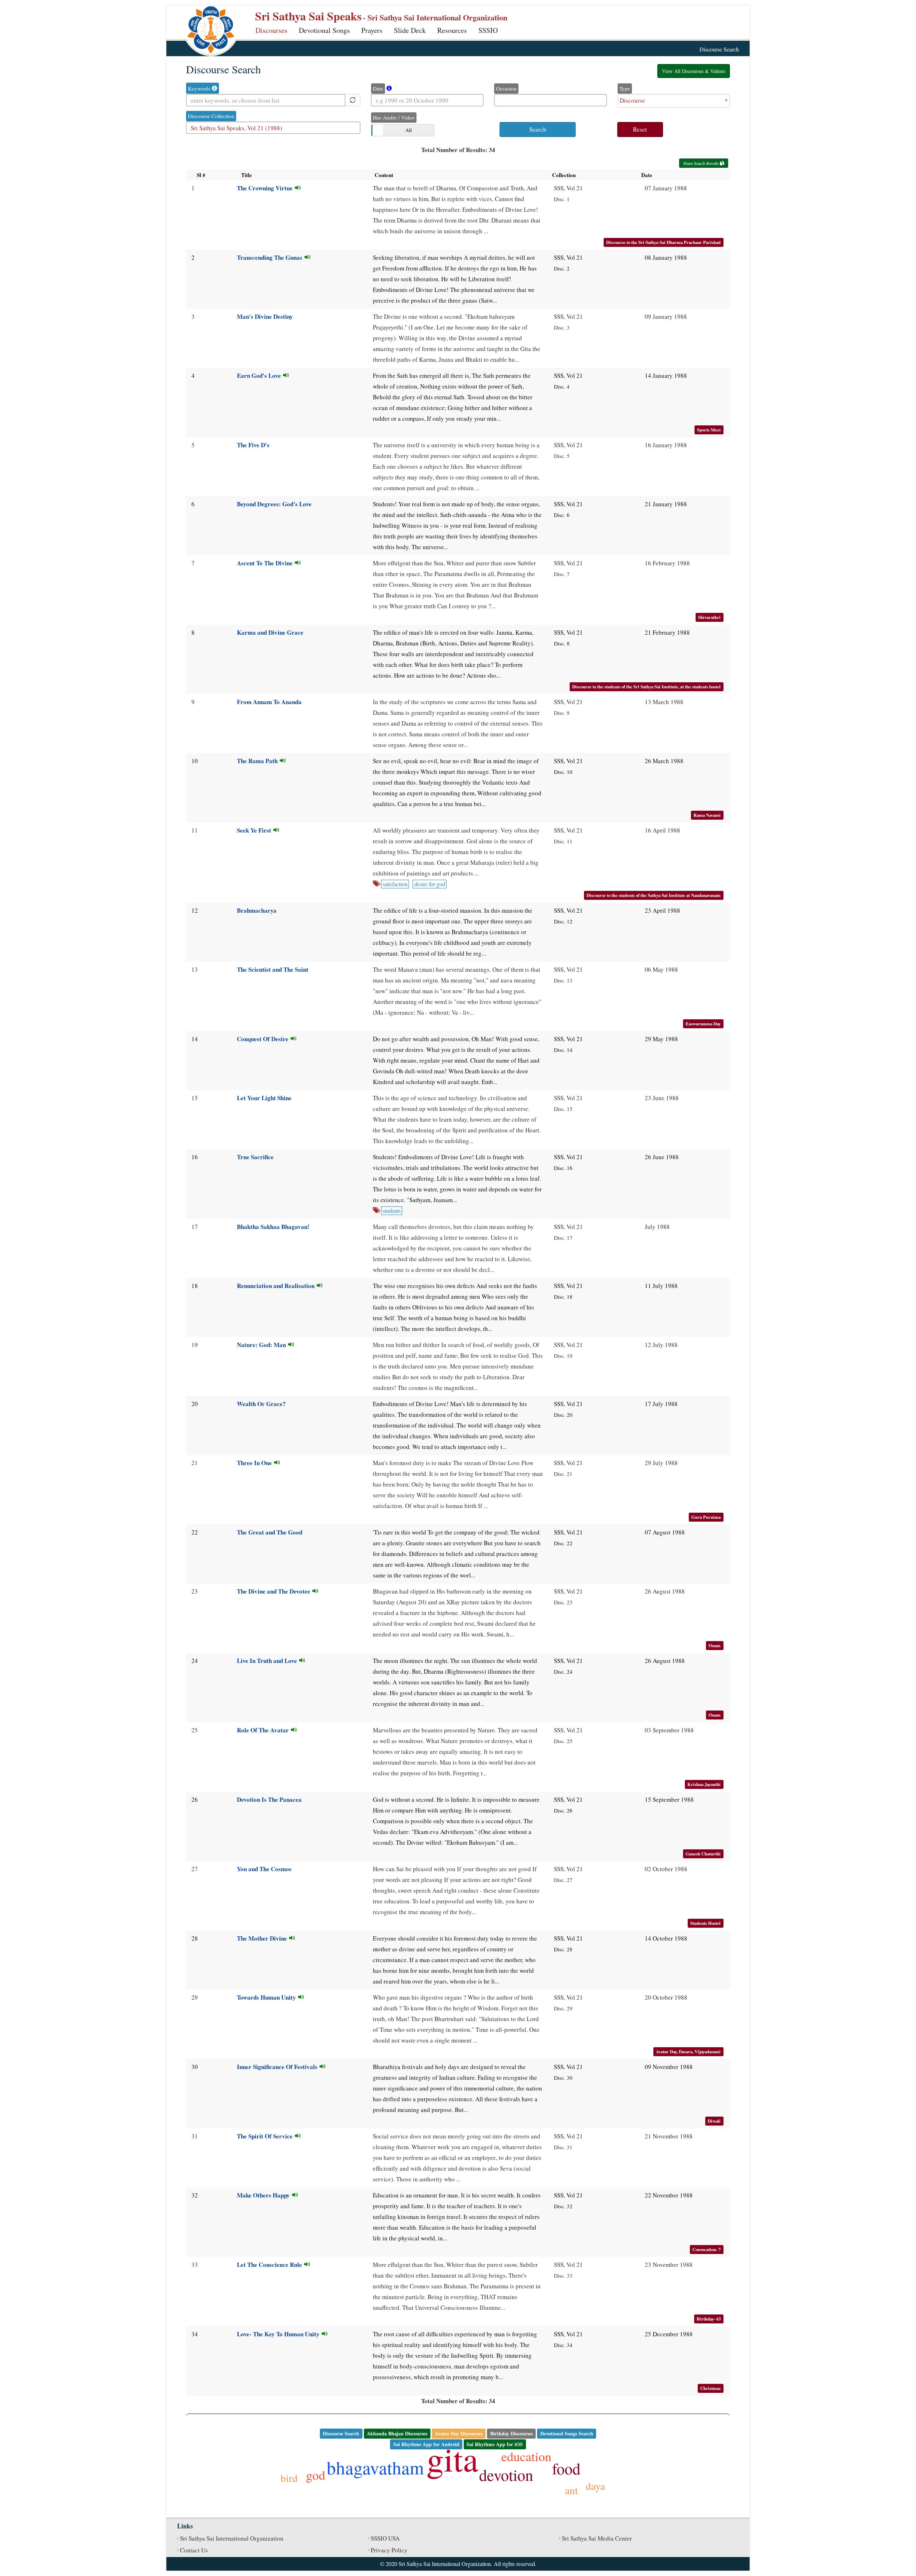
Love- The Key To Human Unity (279, 2334)
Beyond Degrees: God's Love (274, 504)
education (526, 2456)
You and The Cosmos (264, 1869)
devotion (506, 2475)
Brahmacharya (257, 910)
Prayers (372, 30)
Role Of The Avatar (264, 1730)
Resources (452, 30)
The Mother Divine (263, 1938)
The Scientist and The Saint (273, 969)
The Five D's (253, 445)
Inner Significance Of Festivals (278, 2067)
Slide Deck (410, 30)
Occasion (506, 88)
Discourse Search (341, 2433)
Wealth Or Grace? (261, 1404)
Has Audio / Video (394, 117)
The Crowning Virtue (266, 188)
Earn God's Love (260, 375)
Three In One (255, 1463)
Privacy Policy (389, 2550)
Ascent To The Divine (266, 563)
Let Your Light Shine (264, 1098)
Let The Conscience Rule (271, 2265)
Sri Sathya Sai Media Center (597, 2538)
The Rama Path (258, 761)
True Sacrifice (255, 1157)
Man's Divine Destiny (265, 316)
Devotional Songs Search (567, 2433)
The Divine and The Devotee (275, 1591)
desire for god (430, 884)
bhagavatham (375, 2467)
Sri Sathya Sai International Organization (232, 2538)
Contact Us (194, 2550)
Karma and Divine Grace (270, 632)
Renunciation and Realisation (277, 1286)
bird (289, 2478)
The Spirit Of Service (266, 2136)
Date (378, 88)
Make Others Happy (264, 2195)
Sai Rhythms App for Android (426, 2444)
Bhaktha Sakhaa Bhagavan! (273, 1227)
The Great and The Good (270, 1532)
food (566, 2468)
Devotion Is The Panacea (269, 1799)
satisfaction (395, 884)
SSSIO (488, 30)
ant (571, 2490)
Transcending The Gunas (271, 257)
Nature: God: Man (262, 1345)
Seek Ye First (255, 830)
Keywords (200, 88)
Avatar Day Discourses (459, 2433)
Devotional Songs (324, 30)
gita (452, 2458)
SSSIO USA (385, 2538)
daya (595, 2486)
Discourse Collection (211, 116)
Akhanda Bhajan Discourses (397, 2433)
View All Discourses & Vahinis (694, 71)
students (392, 1211)
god (316, 2475)
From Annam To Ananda (269, 702)
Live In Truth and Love (268, 1661)
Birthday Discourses (511, 2433)
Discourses (271, 30)
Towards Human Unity (267, 1997)
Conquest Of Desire (264, 1039)
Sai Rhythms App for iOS (495, 2444)
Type (625, 88)
